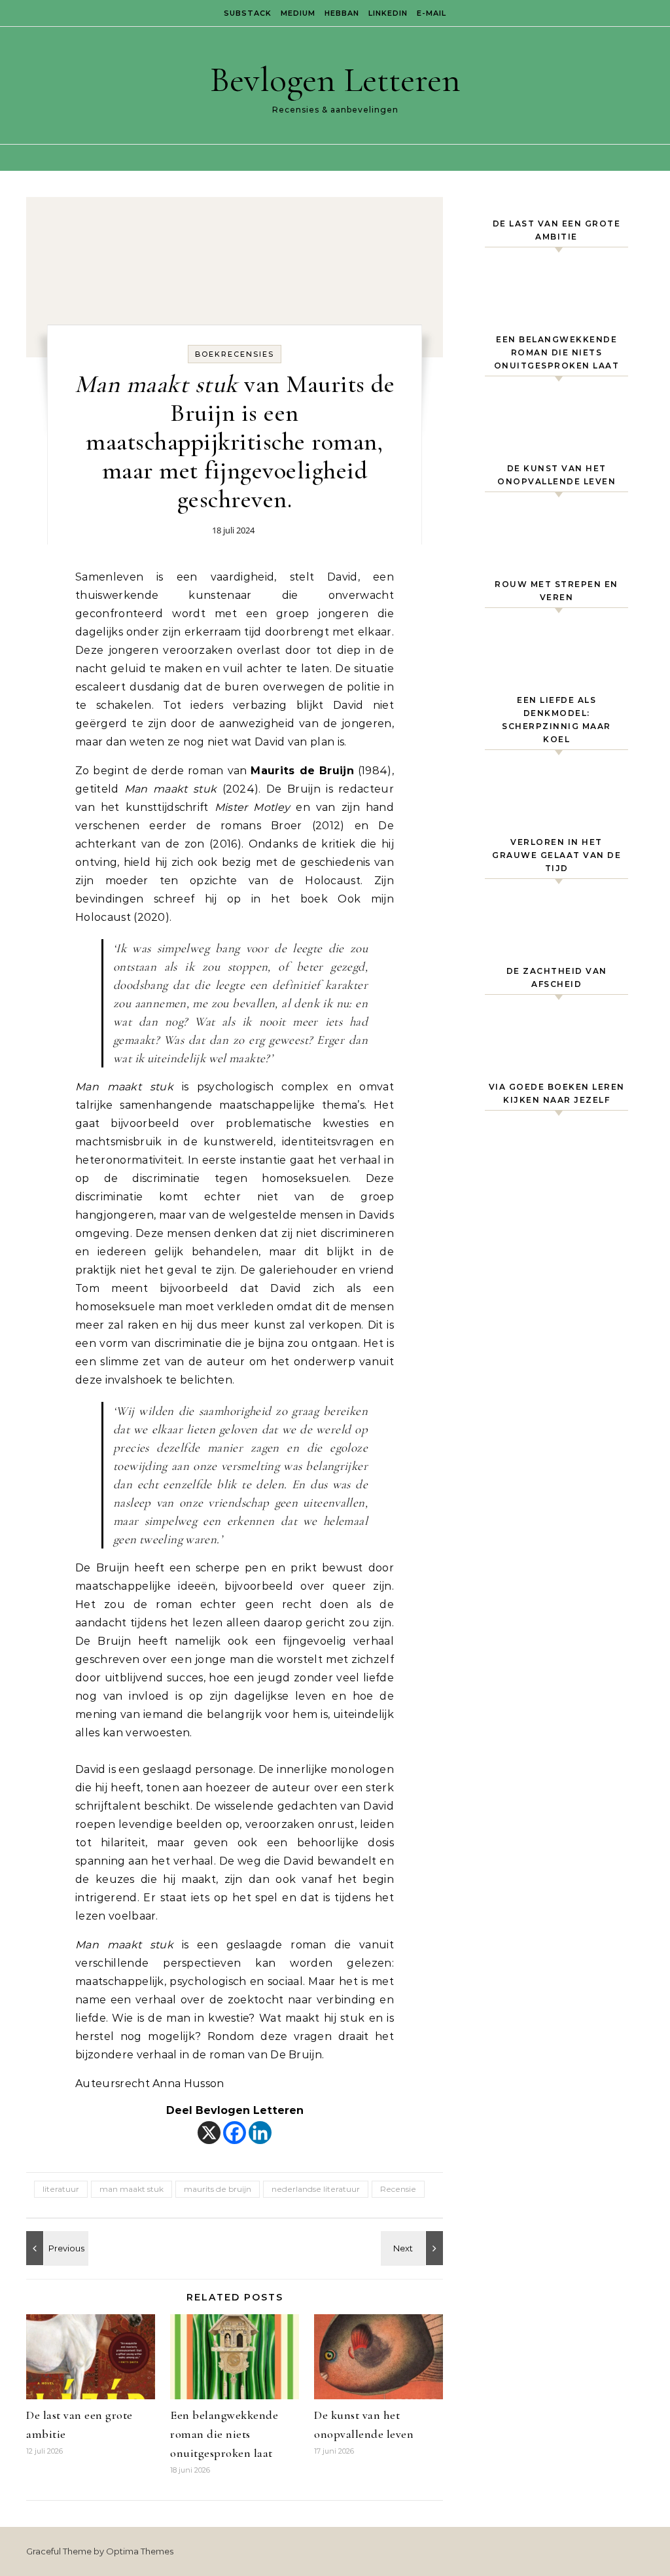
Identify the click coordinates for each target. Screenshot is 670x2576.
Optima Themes (140, 2551)
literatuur (61, 2189)
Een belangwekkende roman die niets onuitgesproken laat (224, 2434)
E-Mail (432, 13)
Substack (248, 13)
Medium (298, 13)
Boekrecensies (235, 354)
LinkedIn (388, 13)
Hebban (342, 13)
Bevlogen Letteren (335, 80)
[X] (209, 2133)
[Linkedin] (260, 2133)
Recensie (398, 2189)
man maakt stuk (132, 2189)
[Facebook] (235, 2133)
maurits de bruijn (218, 2189)
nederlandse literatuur (316, 2189)
